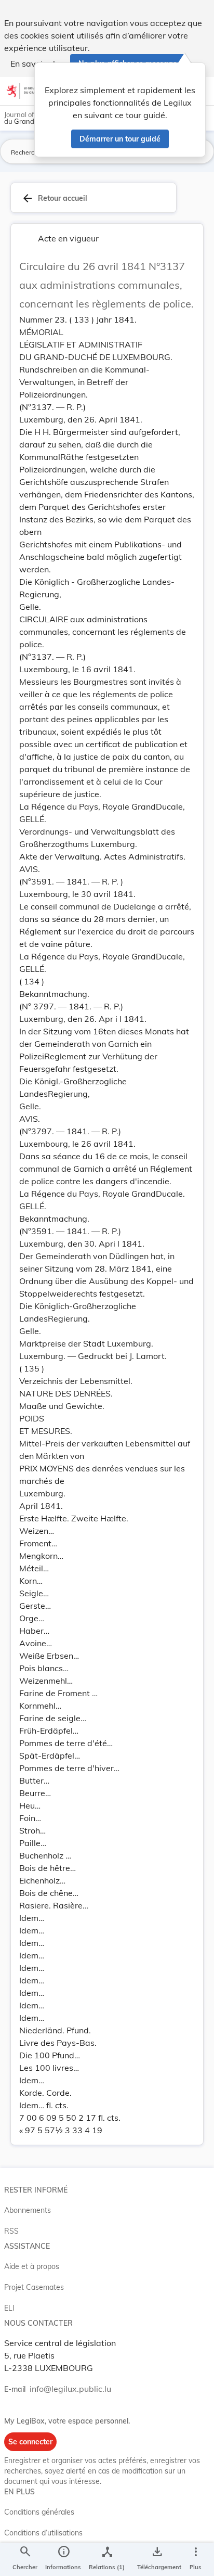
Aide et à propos (32, 2266)
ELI (9, 2308)
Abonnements (28, 2210)
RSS (11, 2231)
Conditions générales (39, 2512)
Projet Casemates (34, 2287)
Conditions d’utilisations (43, 2533)
